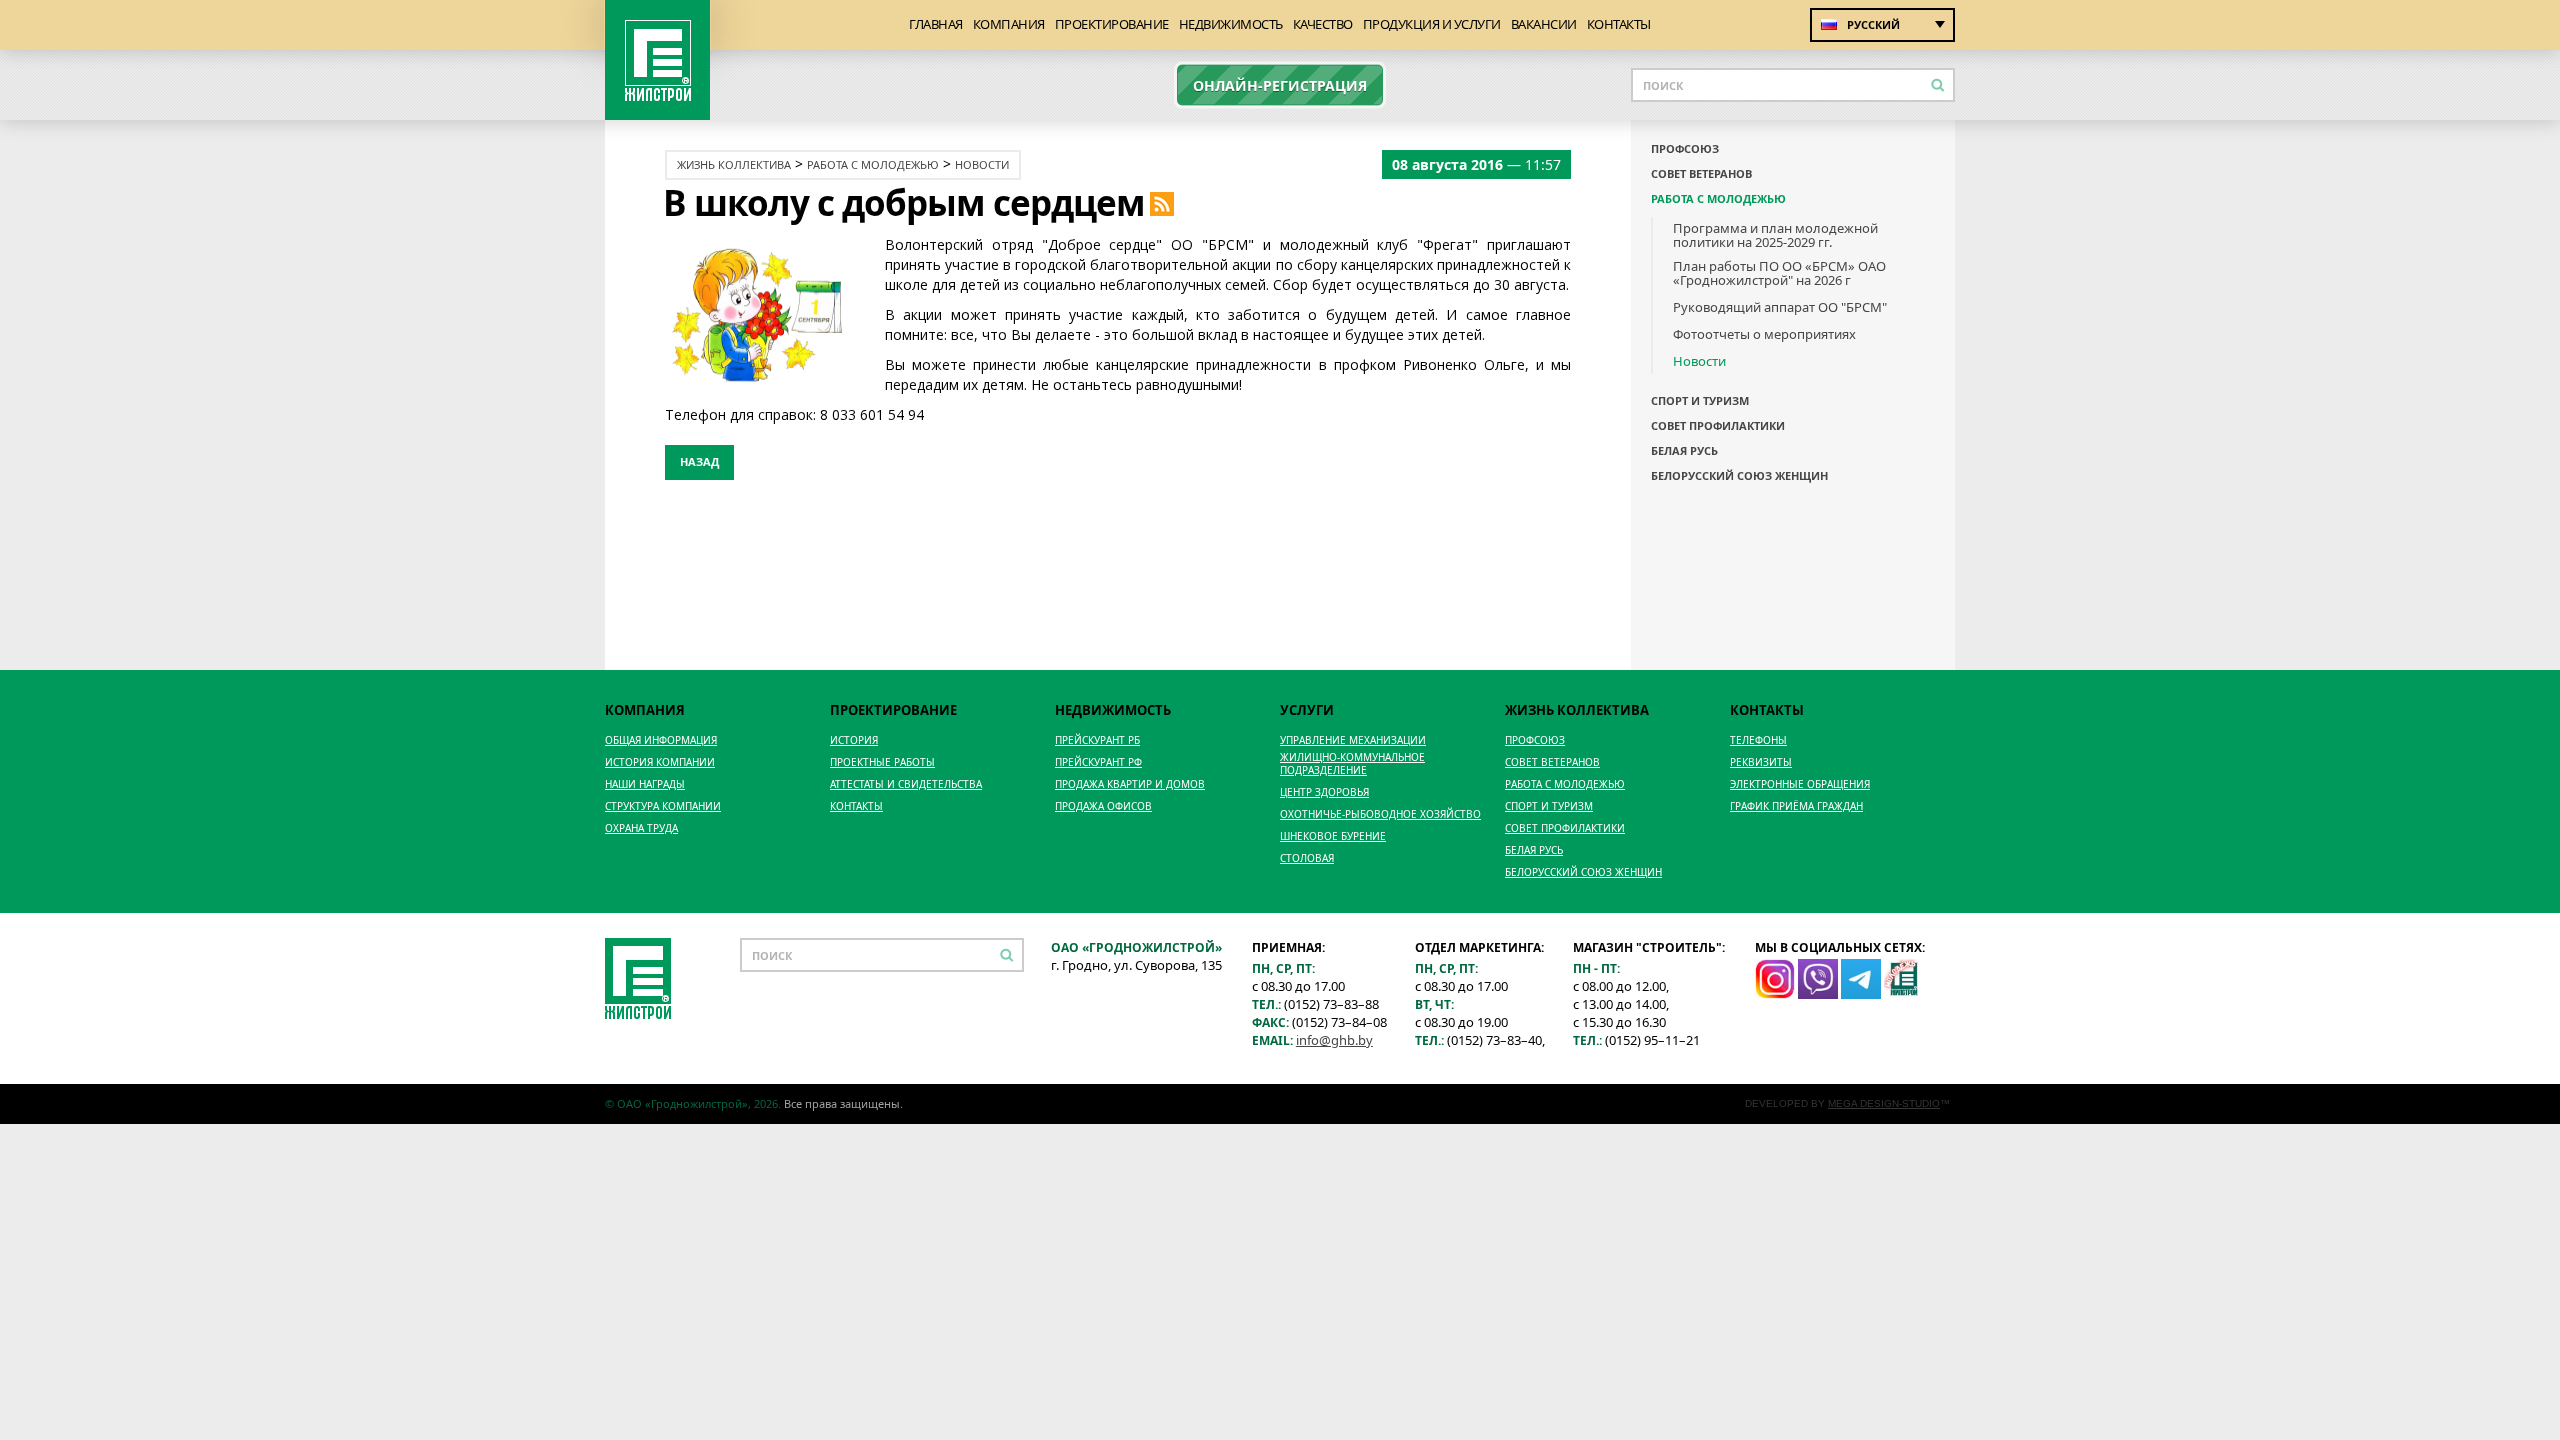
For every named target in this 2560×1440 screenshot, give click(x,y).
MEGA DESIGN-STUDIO (1884, 1103)
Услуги (1307, 710)
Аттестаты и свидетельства (906, 784)
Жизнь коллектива (734, 164)
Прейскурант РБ (1097, 740)
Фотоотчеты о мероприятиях (1764, 334)
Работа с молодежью (873, 164)
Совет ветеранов (1701, 174)
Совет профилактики (1718, 426)
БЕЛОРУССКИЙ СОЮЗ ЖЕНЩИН (1739, 476)
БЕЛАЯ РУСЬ (1684, 451)
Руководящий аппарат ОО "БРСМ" (1780, 307)
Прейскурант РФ (1098, 762)
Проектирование (1112, 24)
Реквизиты (1761, 762)
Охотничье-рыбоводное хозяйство (1380, 814)
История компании (660, 762)
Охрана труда (641, 828)
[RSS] (1162, 202)
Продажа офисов (1103, 806)
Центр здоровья (1324, 792)
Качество (1323, 24)
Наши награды (645, 784)
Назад (699, 461)
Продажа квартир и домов (1130, 784)
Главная (936, 24)
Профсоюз (1685, 149)
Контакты (1619, 24)
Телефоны (1758, 740)
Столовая (1307, 858)
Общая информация (661, 740)
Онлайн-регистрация (1280, 85)
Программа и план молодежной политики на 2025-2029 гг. (1775, 235)
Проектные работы (882, 762)
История (854, 740)
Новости (982, 164)
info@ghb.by (1334, 1040)
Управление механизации (1353, 740)
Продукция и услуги (1432, 24)
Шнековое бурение (1333, 836)
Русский (1873, 24)
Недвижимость (1231, 24)
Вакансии (1544, 24)
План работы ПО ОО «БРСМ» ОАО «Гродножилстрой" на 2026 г (1779, 273)
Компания (1009, 24)
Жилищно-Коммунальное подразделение (1352, 764)
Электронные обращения (1800, 784)
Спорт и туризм (1700, 401)
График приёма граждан (1796, 806)
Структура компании (663, 806)
